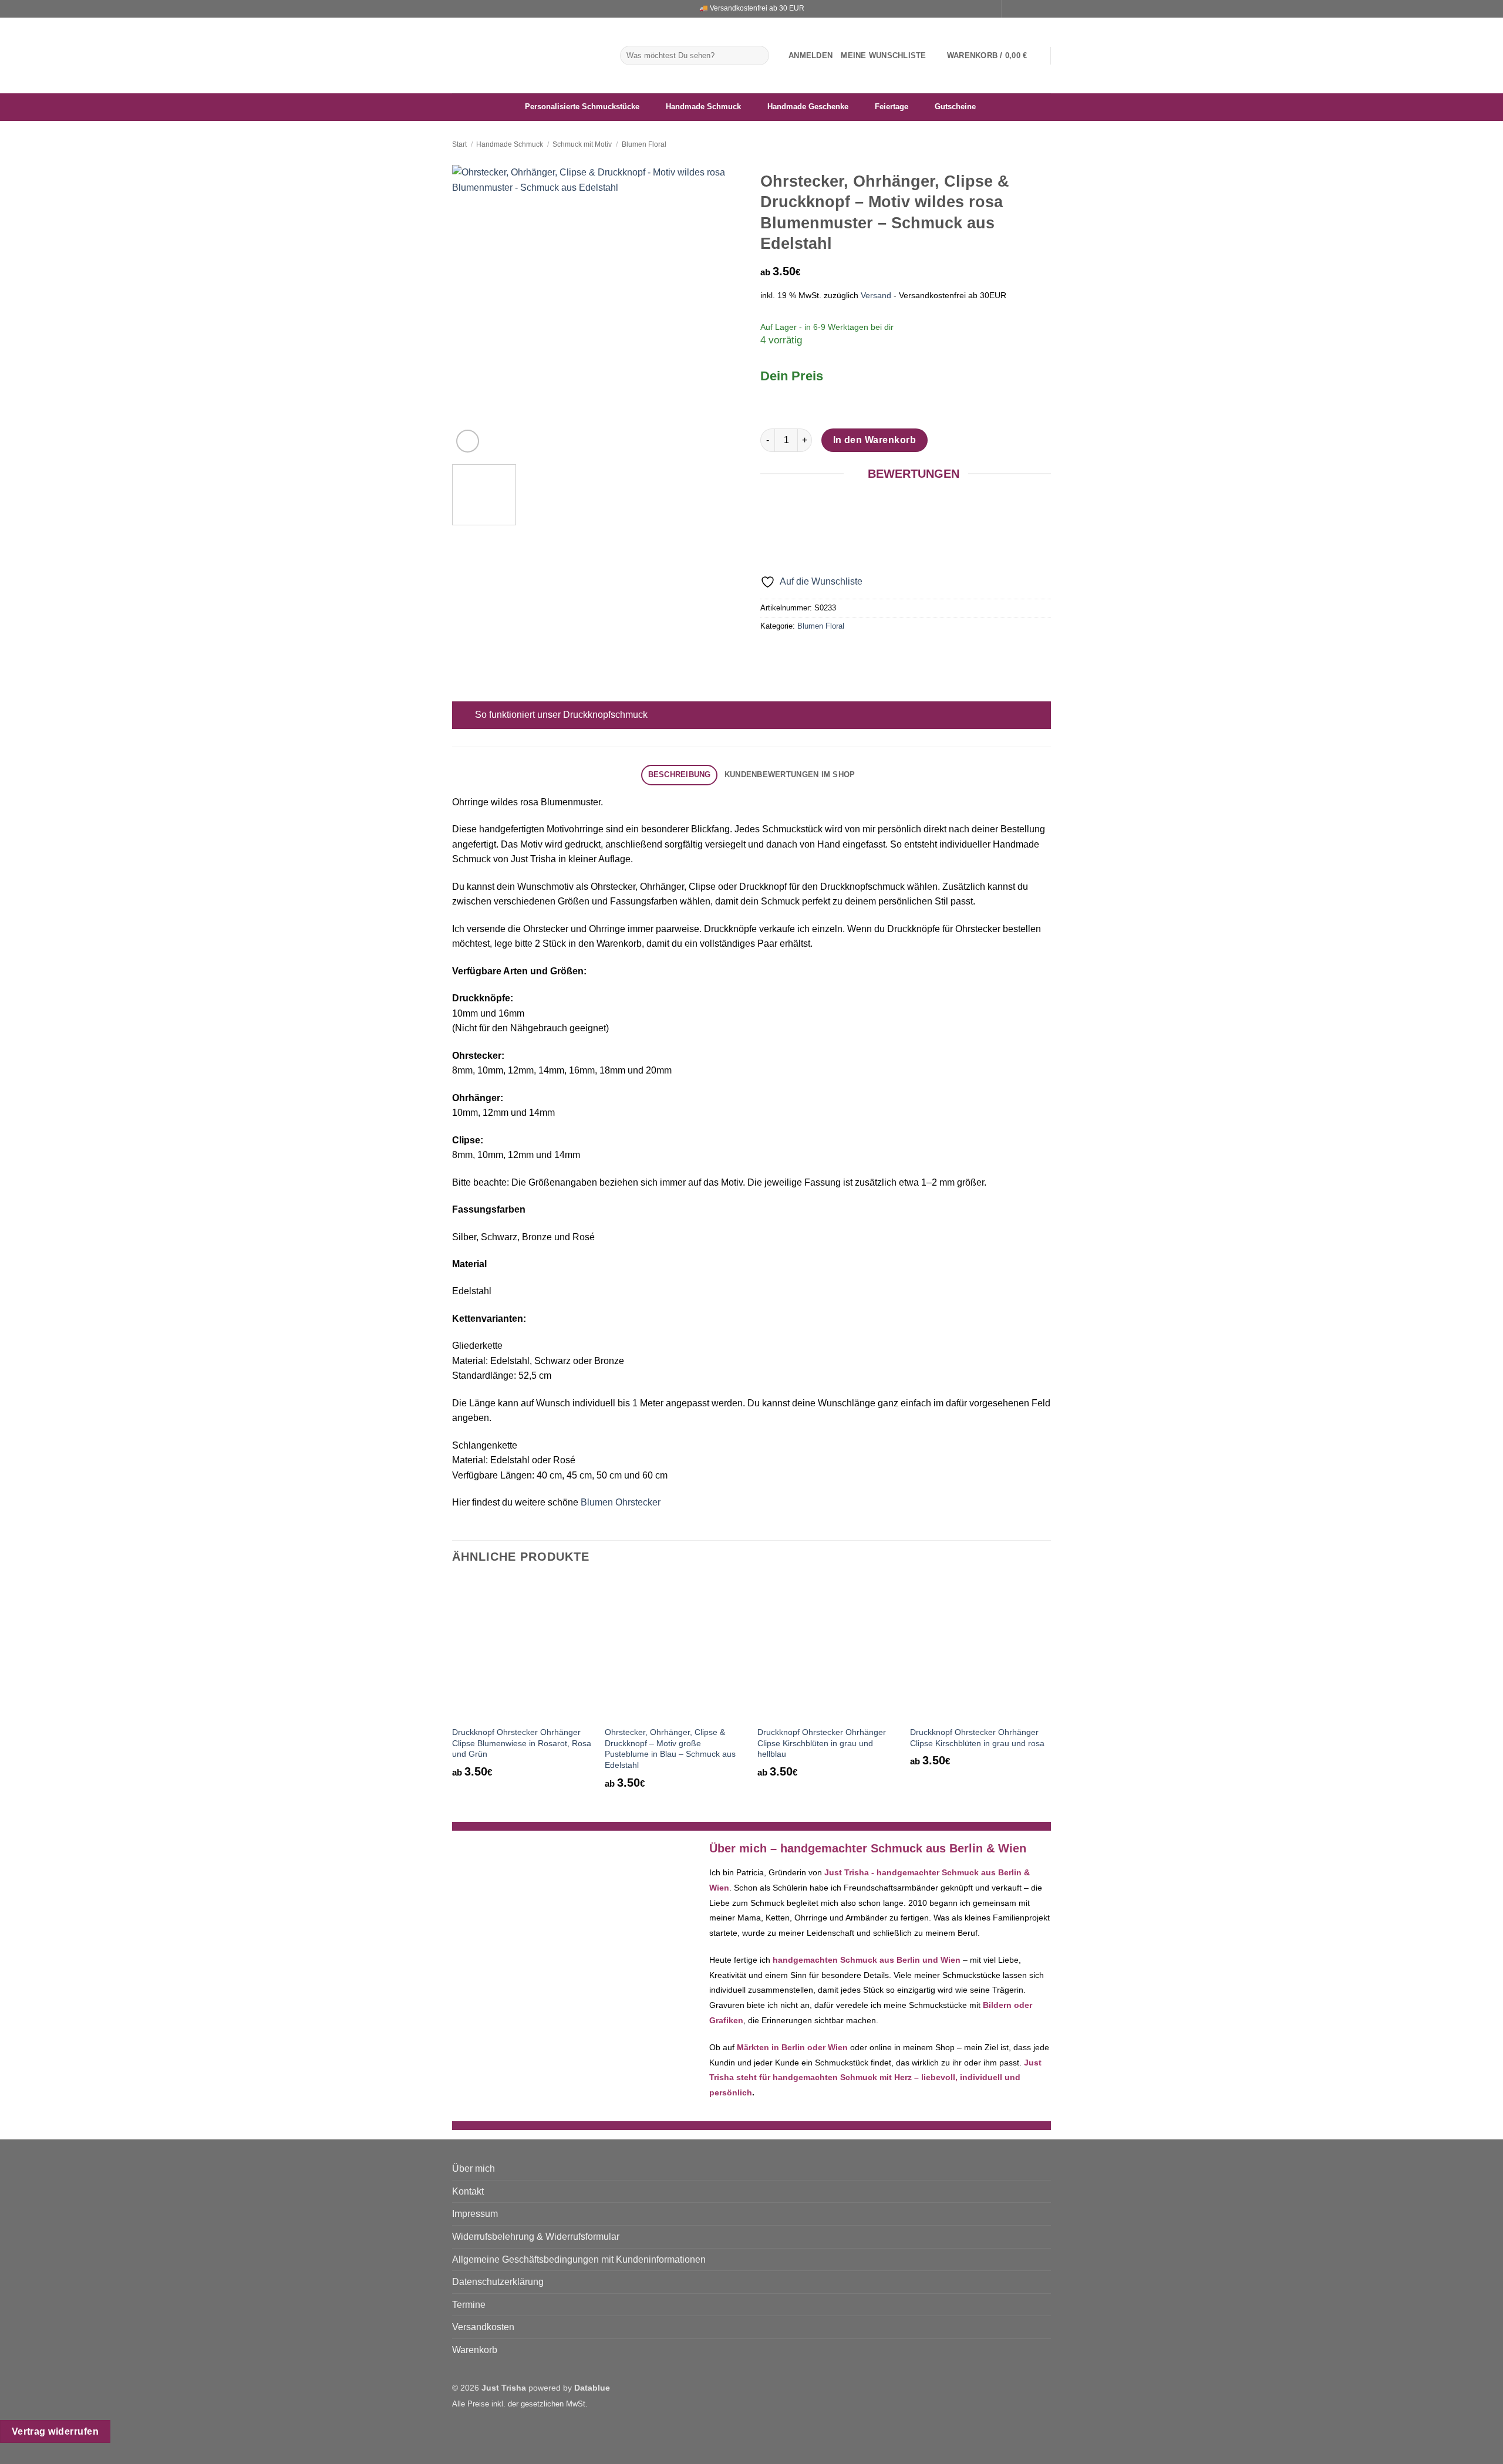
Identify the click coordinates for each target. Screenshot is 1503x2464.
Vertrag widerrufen (55, 2431)
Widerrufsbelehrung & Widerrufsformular (536, 2237)
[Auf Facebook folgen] (1012, 9)
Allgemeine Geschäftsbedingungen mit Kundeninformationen (579, 2259)
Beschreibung (680, 774)
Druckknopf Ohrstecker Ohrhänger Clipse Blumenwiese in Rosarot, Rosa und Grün (522, 1743)
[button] (811, 56)
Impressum (475, 2214)
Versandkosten (483, 2327)
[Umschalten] (464, 716)
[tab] (679, 775)
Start (459, 144)
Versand (876, 295)
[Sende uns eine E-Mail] (1034, 9)
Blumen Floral (644, 144)
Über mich (474, 2168)
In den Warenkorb (874, 440)
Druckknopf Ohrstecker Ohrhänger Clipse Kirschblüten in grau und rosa (977, 1738)
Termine (469, 2305)
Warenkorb (475, 2350)
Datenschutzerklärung (498, 2282)
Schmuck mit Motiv (582, 144)
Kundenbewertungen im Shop (790, 774)
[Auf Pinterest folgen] (1045, 9)
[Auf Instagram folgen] (1023, 9)
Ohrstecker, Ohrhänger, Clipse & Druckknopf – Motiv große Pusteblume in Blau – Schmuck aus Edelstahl (670, 1749)
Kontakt (468, 2191)
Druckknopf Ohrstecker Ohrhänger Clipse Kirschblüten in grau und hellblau (822, 1743)
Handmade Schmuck (510, 144)
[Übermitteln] (758, 56)
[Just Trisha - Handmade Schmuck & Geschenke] (527, 55)
